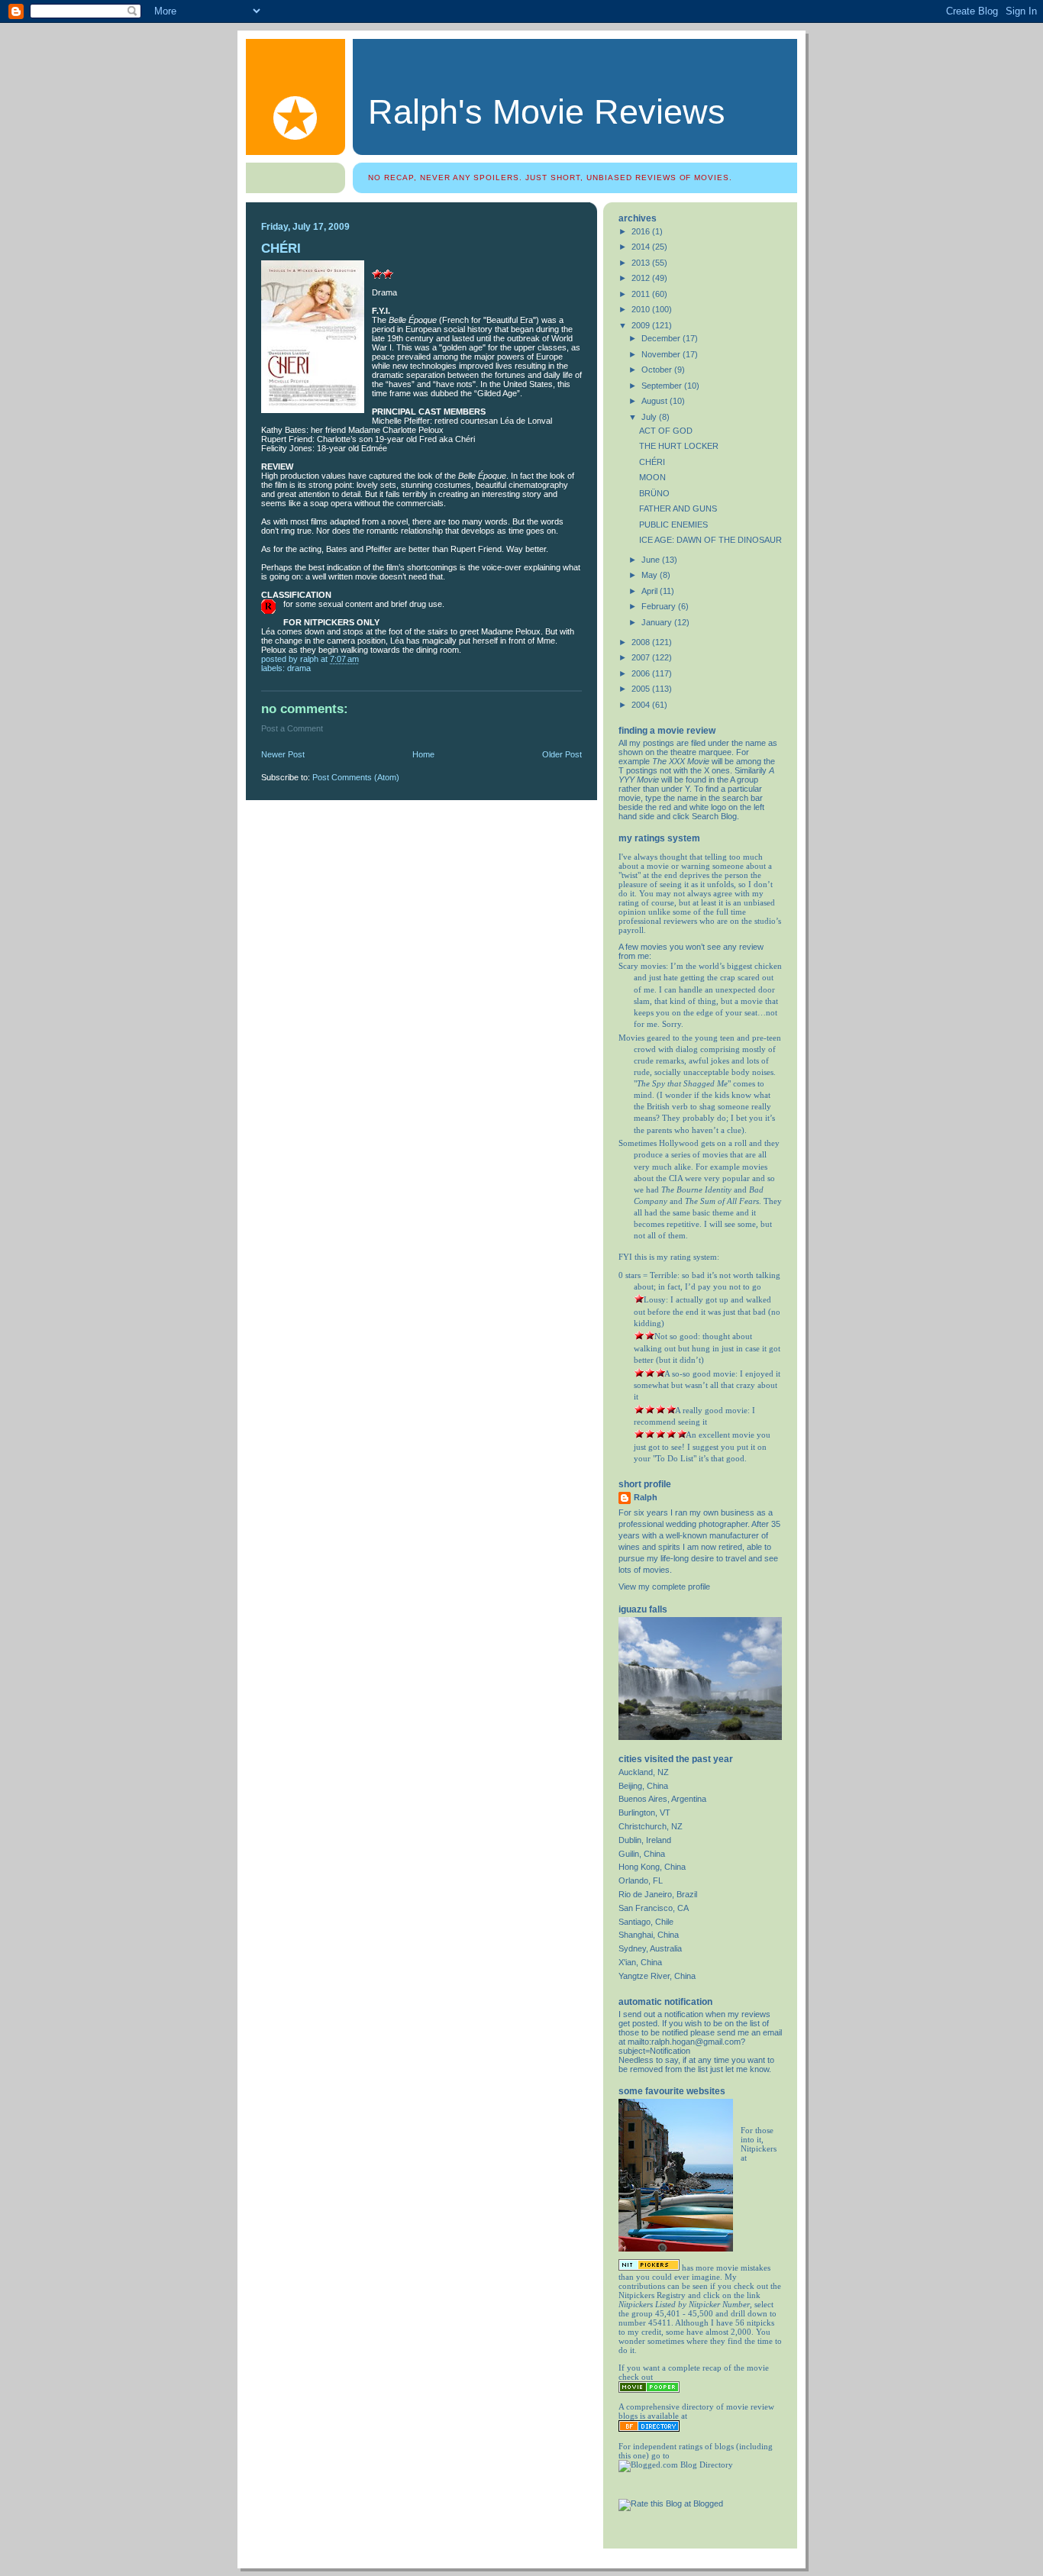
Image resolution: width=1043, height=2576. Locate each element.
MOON (652, 477)
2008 (642, 642)
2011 (642, 294)
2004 (642, 705)
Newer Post (283, 754)
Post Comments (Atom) (356, 777)
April (651, 591)
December (662, 338)
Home (423, 754)
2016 (642, 231)
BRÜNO (654, 493)
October (658, 370)
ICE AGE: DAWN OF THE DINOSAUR (710, 540)
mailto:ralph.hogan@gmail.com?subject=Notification (682, 2046)
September (663, 386)
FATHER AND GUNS (678, 508)
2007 (642, 657)
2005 (642, 689)
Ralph (646, 1497)
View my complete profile (664, 1587)
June (652, 560)
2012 (642, 278)
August (656, 401)
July (650, 417)
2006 (642, 673)
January (658, 622)
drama (299, 668)
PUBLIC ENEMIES (673, 525)
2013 (642, 263)
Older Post (562, 754)
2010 (642, 309)
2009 (642, 325)
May (651, 575)
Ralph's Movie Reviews (547, 112)
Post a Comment (292, 728)
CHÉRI (652, 462)
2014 (642, 247)
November (662, 354)
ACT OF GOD (666, 431)
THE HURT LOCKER (679, 446)
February (660, 606)
